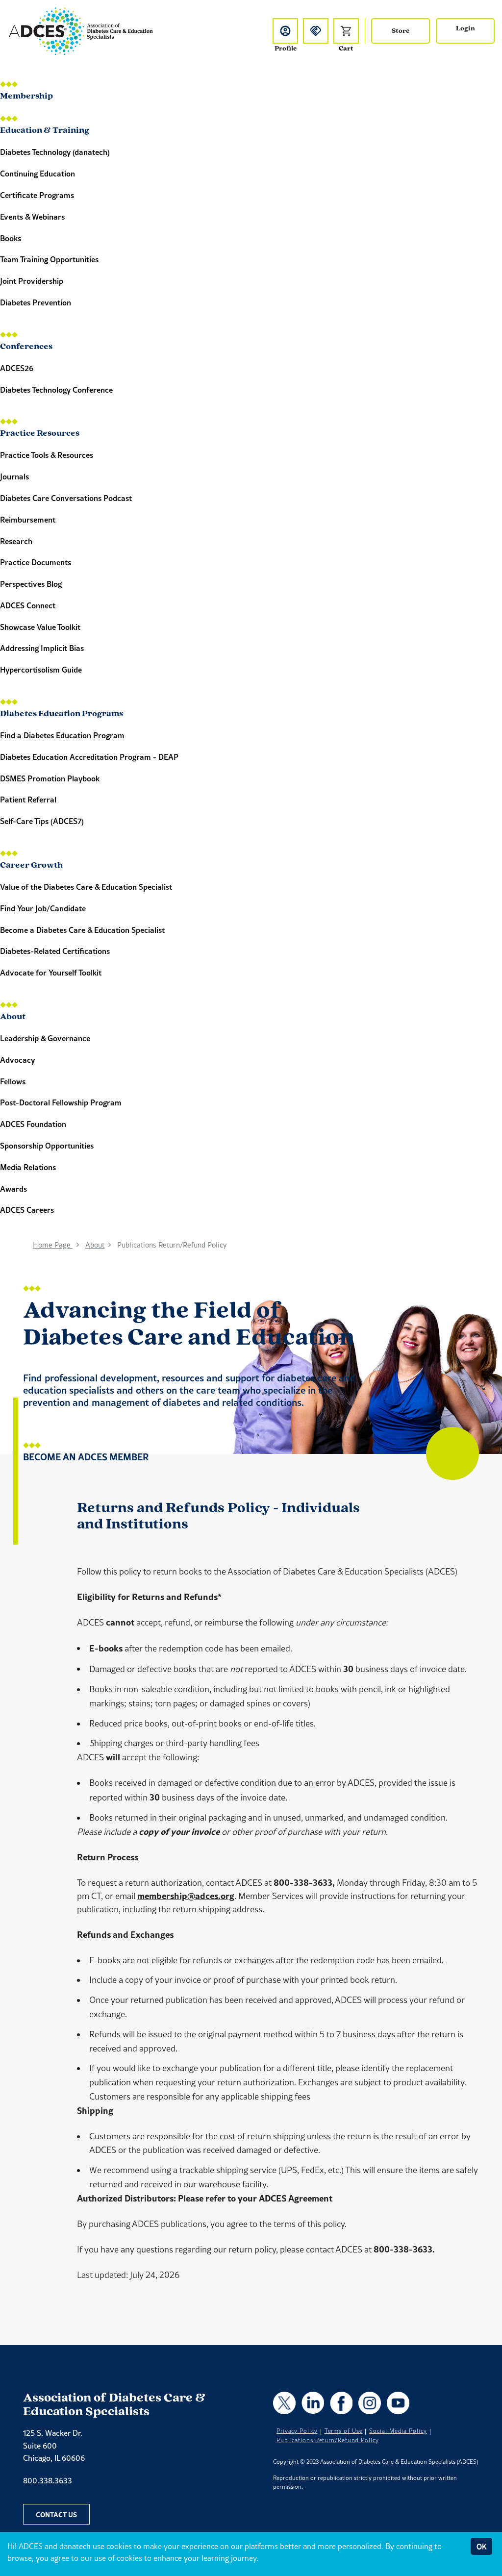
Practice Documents (36, 562)
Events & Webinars (32, 216)
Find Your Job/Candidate (43, 908)
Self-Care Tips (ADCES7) (42, 821)
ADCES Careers (27, 1210)
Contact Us (56, 2514)
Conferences (26, 347)
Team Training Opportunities (49, 259)
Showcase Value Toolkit (40, 627)
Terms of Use (344, 2431)
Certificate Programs (37, 195)
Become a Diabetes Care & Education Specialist (82, 930)
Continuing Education (38, 173)
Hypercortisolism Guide (41, 669)
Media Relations (28, 1167)
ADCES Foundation (33, 1124)
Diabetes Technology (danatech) (55, 152)
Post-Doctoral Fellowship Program (61, 1102)
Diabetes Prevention (36, 302)
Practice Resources (40, 434)
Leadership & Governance (45, 1038)
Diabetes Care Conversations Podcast (66, 498)
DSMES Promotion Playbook (50, 778)
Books (11, 238)
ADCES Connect (28, 605)
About (13, 1017)
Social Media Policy (398, 2431)
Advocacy (17, 1060)
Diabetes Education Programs (62, 714)
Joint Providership (32, 281)
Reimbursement (28, 519)
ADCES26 (17, 368)
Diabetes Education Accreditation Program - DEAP (89, 757)
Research (16, 541)
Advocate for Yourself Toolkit (51, 972)
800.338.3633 (48, 2480)
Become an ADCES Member (86, 1457)
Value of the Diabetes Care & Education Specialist (86, 887)
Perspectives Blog (31, 584)
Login (465, 29)
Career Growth (31, 866)
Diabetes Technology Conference (56, 389)
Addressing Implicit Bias (42, 648)
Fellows (13, 1081)
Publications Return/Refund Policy (328, 2440)
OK (481, 2546)
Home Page (53, 1245)
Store (401, 31)
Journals (14, 476)
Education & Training (45, 131)
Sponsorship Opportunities (47, 1145)
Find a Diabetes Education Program (62, 735)
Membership (26, 97)
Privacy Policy (297, 2431)
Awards (13, 1188)
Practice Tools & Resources (47, 455)
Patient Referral (28, 799)
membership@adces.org (186, 1896)
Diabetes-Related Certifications (55, 951)
